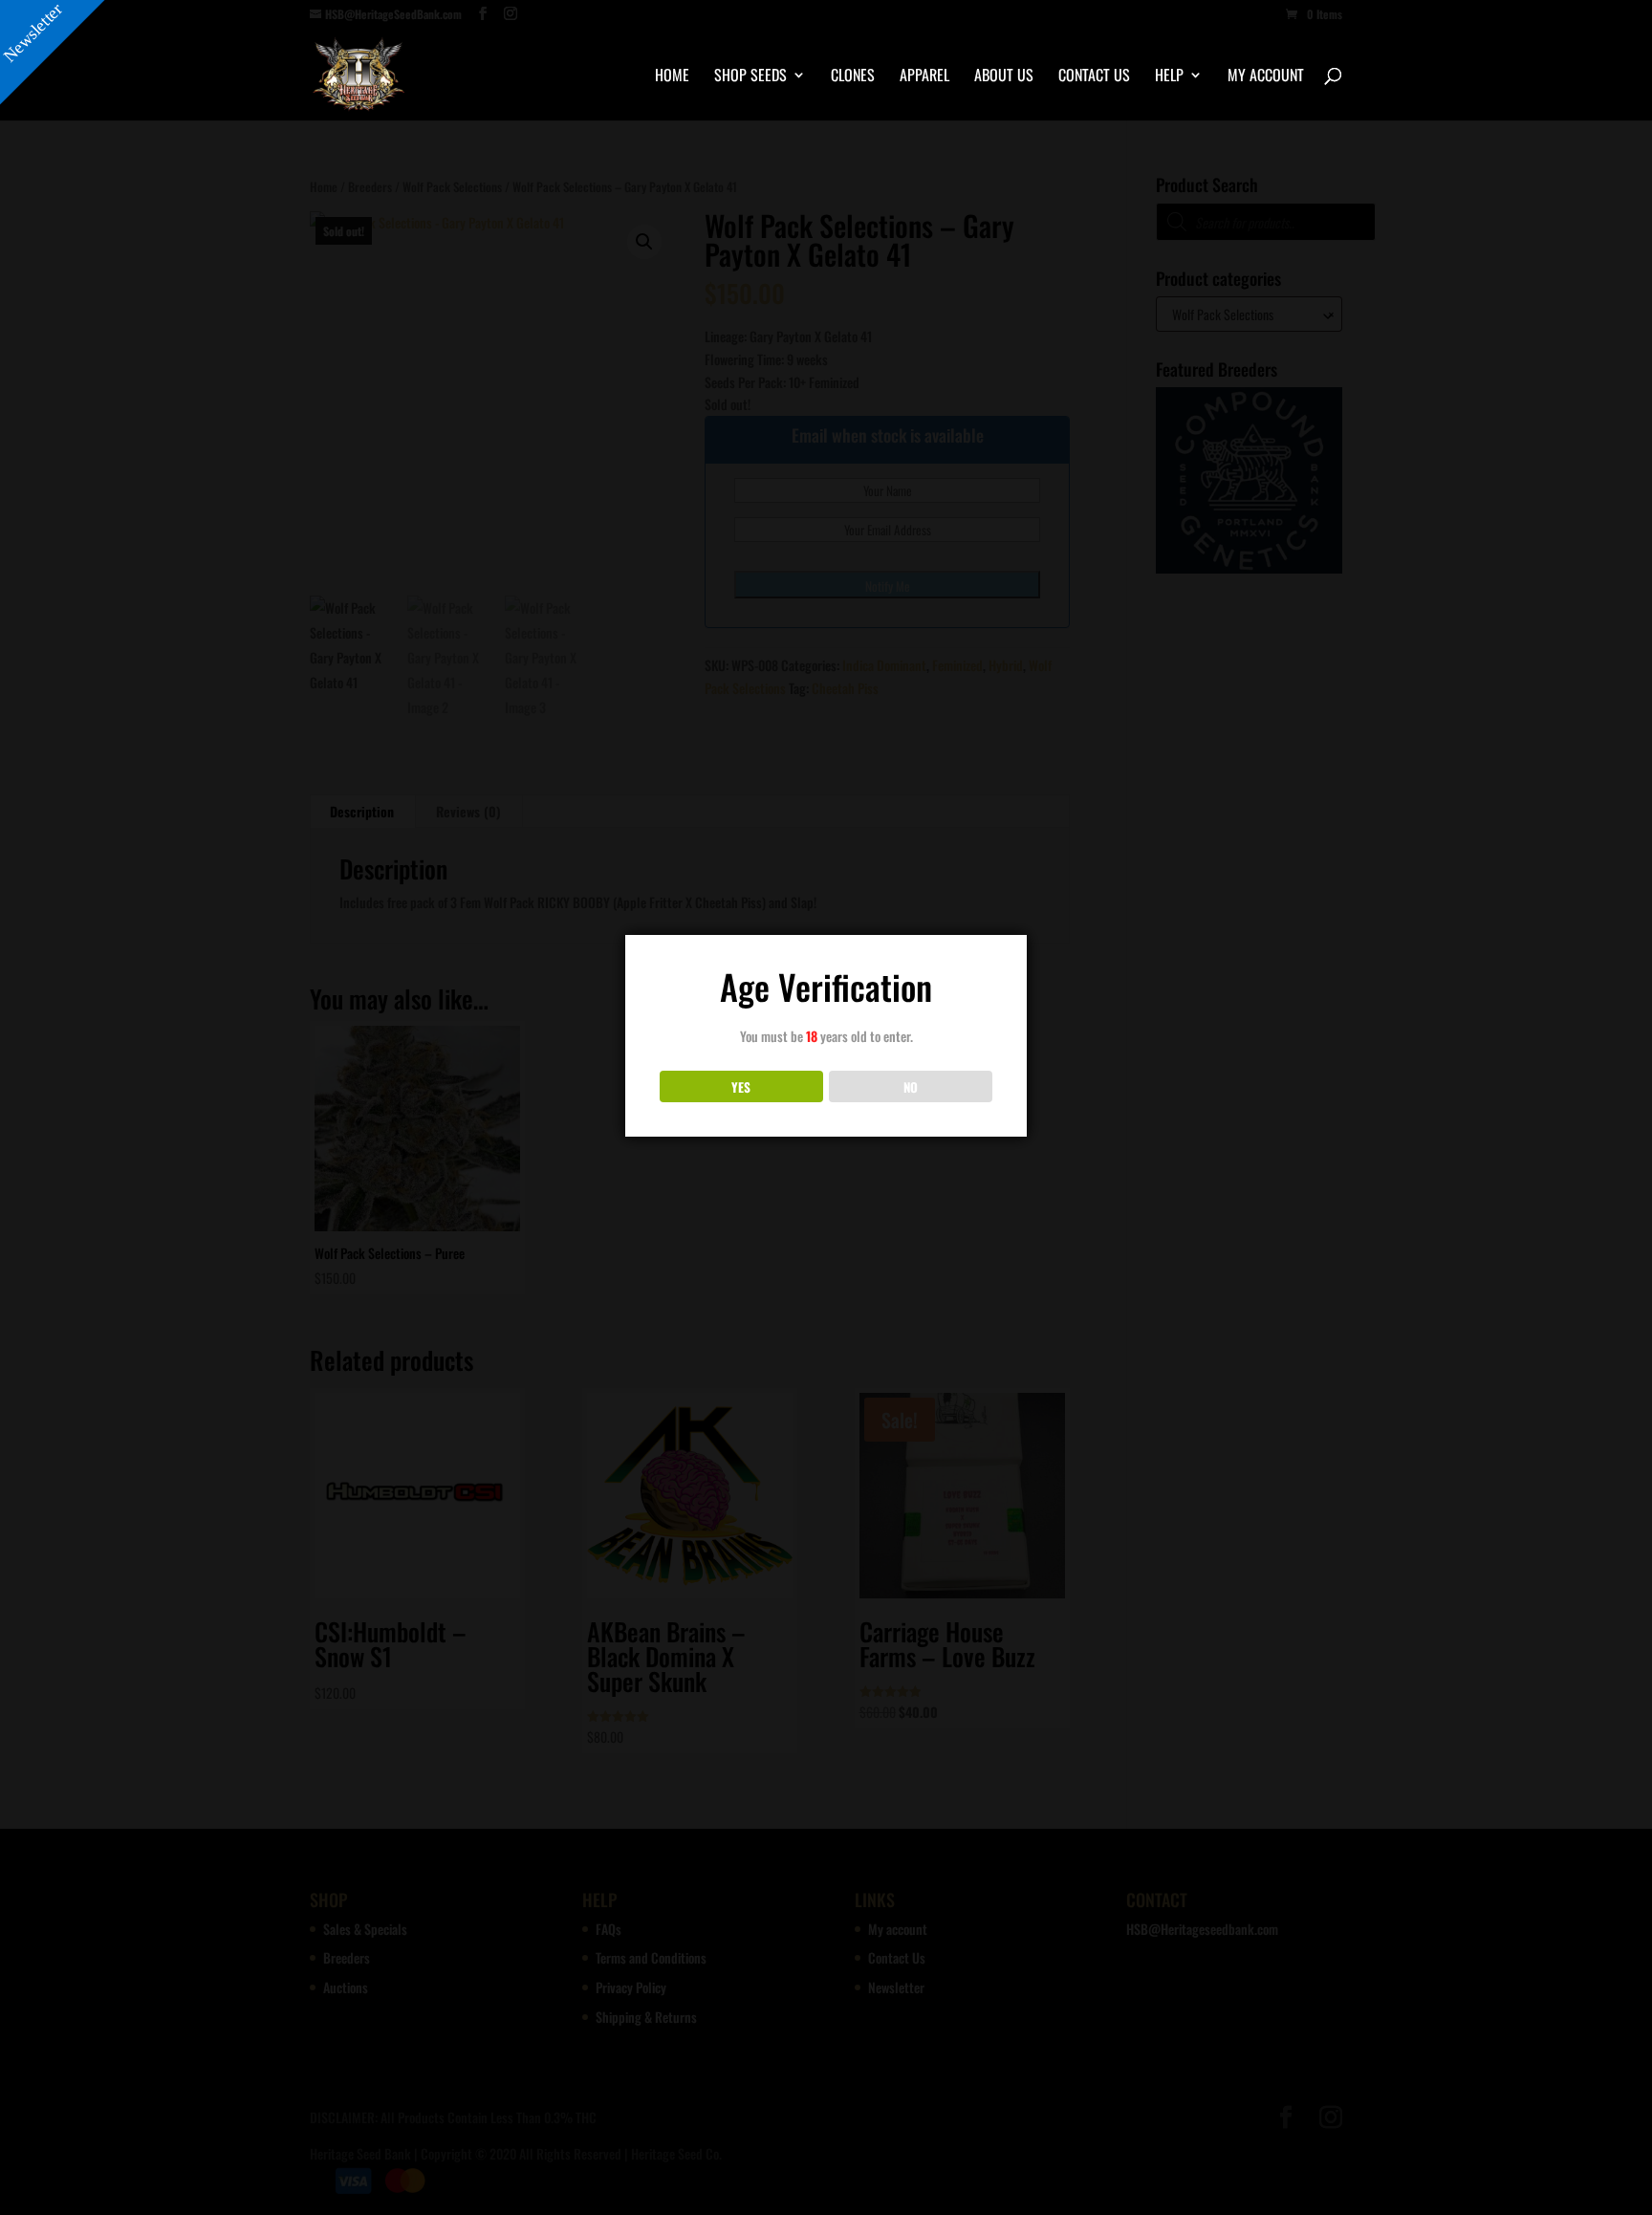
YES (741, 1087)
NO (911, 1087)
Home (672, 77)
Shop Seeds (750, 77)
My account (1266, 77)
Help (1169, 77)
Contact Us (1094, 77)
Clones (853, 77)
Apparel (924, 77)
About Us (1004, 77)
